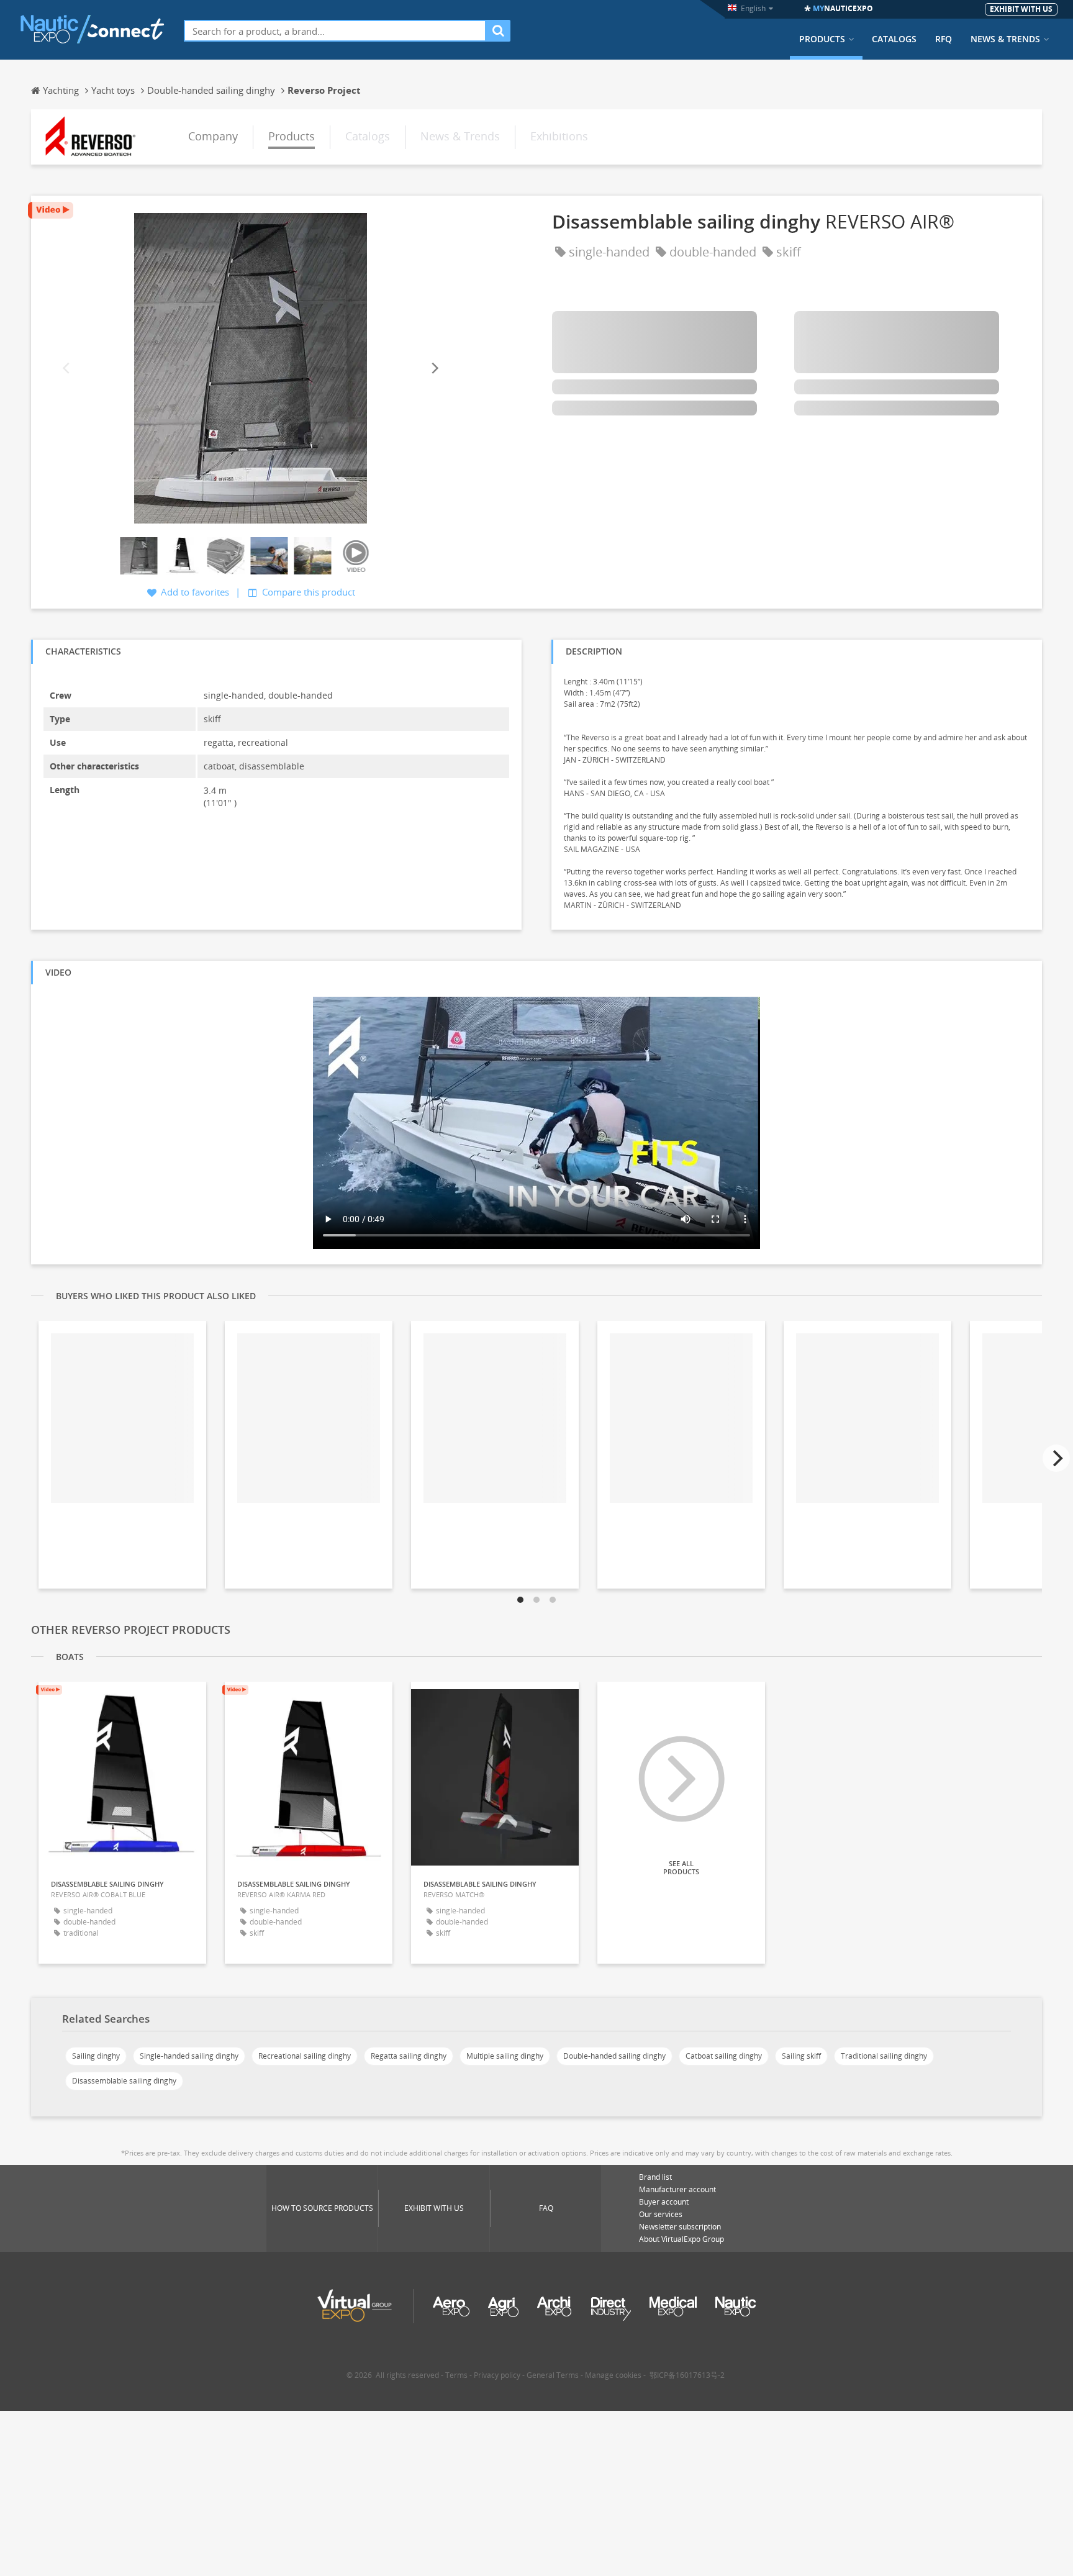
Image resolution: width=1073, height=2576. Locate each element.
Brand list (655, 2177)
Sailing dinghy (96, 2056)
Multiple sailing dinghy (505, 2056)
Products (822, 39)
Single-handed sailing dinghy (189, 2056)
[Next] (434, 368)
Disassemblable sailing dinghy (124, 2081)
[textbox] (335, 31)
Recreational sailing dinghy (305, 2056)
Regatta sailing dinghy (409, 2056)
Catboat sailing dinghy (724, 2056)
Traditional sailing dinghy (884, 2056)
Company (213, 136)
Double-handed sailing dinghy (614, 2056)
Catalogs (894, 39)
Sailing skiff (801, 2056)
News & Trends (1005, 39)
